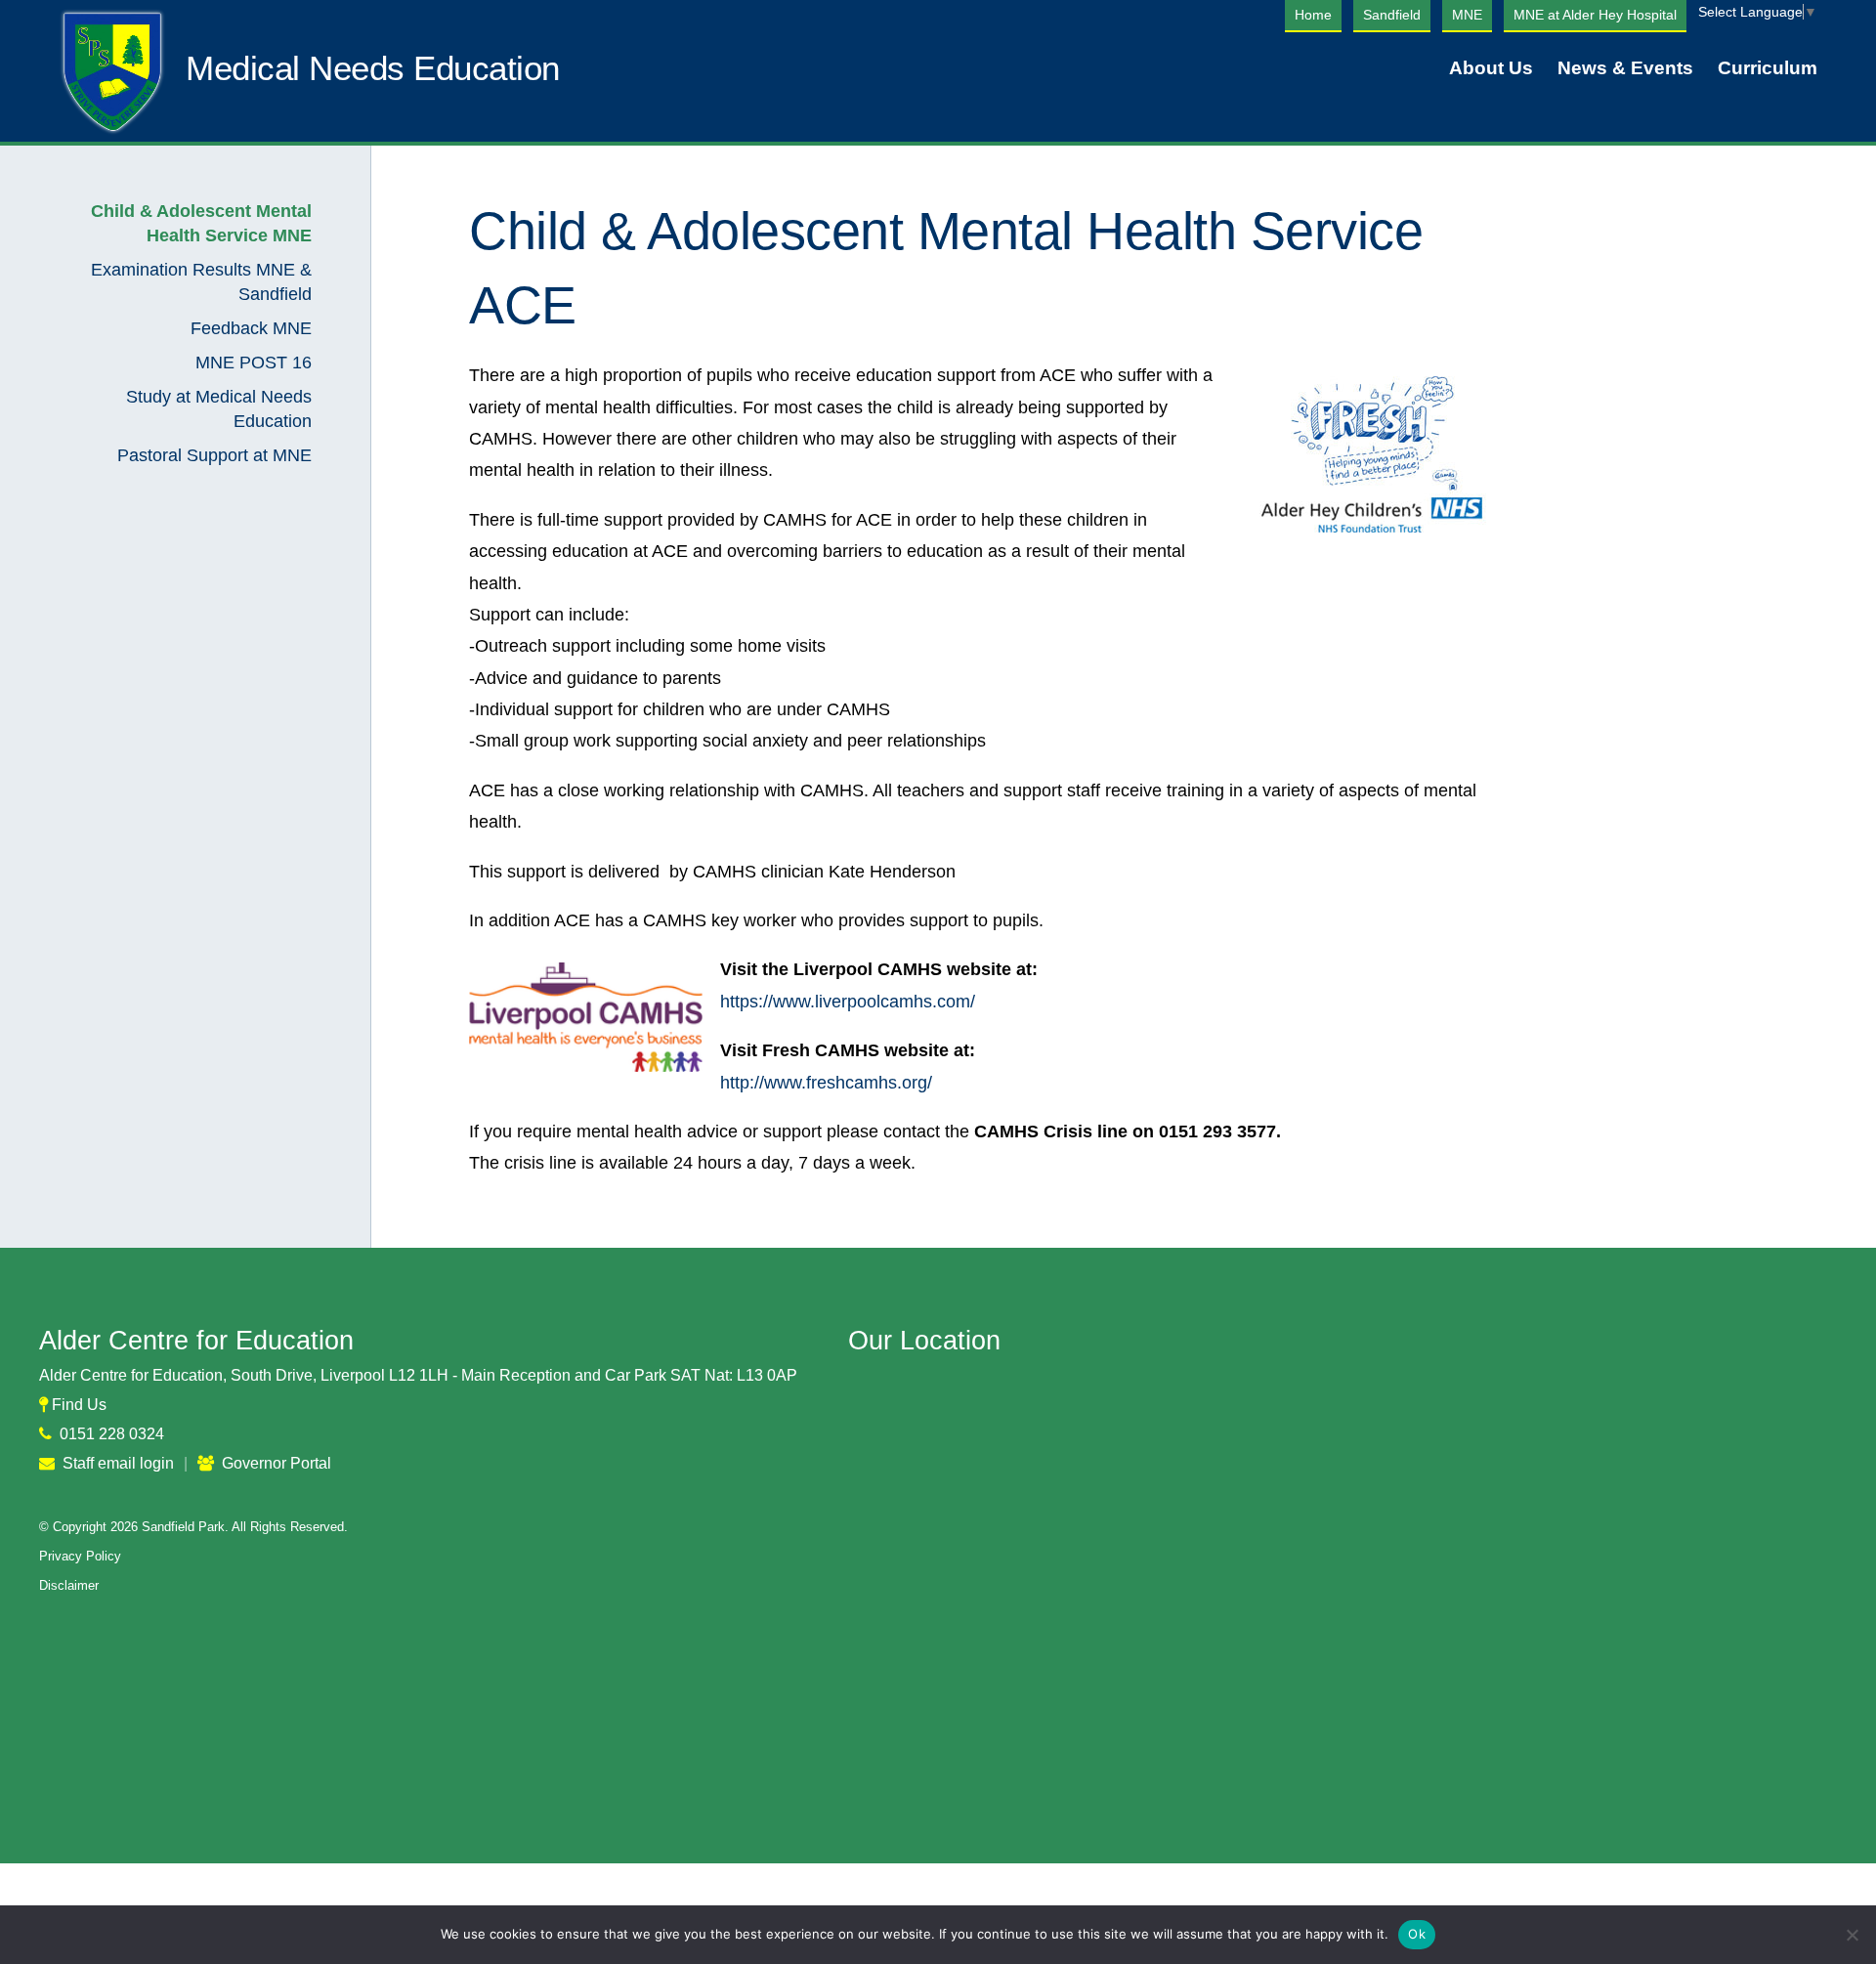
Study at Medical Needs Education (219, 409)
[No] (1852, 1935)
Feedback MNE (251, 328)
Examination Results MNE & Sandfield (201, 282)
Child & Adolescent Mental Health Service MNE (201, 223)
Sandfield (1392, 15)
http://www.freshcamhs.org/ (826, 1083)
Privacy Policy (80, 1556)
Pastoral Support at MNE (214, 455)
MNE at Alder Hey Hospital (1595, 15)
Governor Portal (277, 1463)
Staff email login (118, 1463)
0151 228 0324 (112, 1434)
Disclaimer (69, 1585)
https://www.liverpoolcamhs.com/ (848, 1002)
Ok (1417, 1934)
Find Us (79, 1405)
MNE (1467, 15)
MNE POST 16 (254, 363)
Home (1313, 15)
